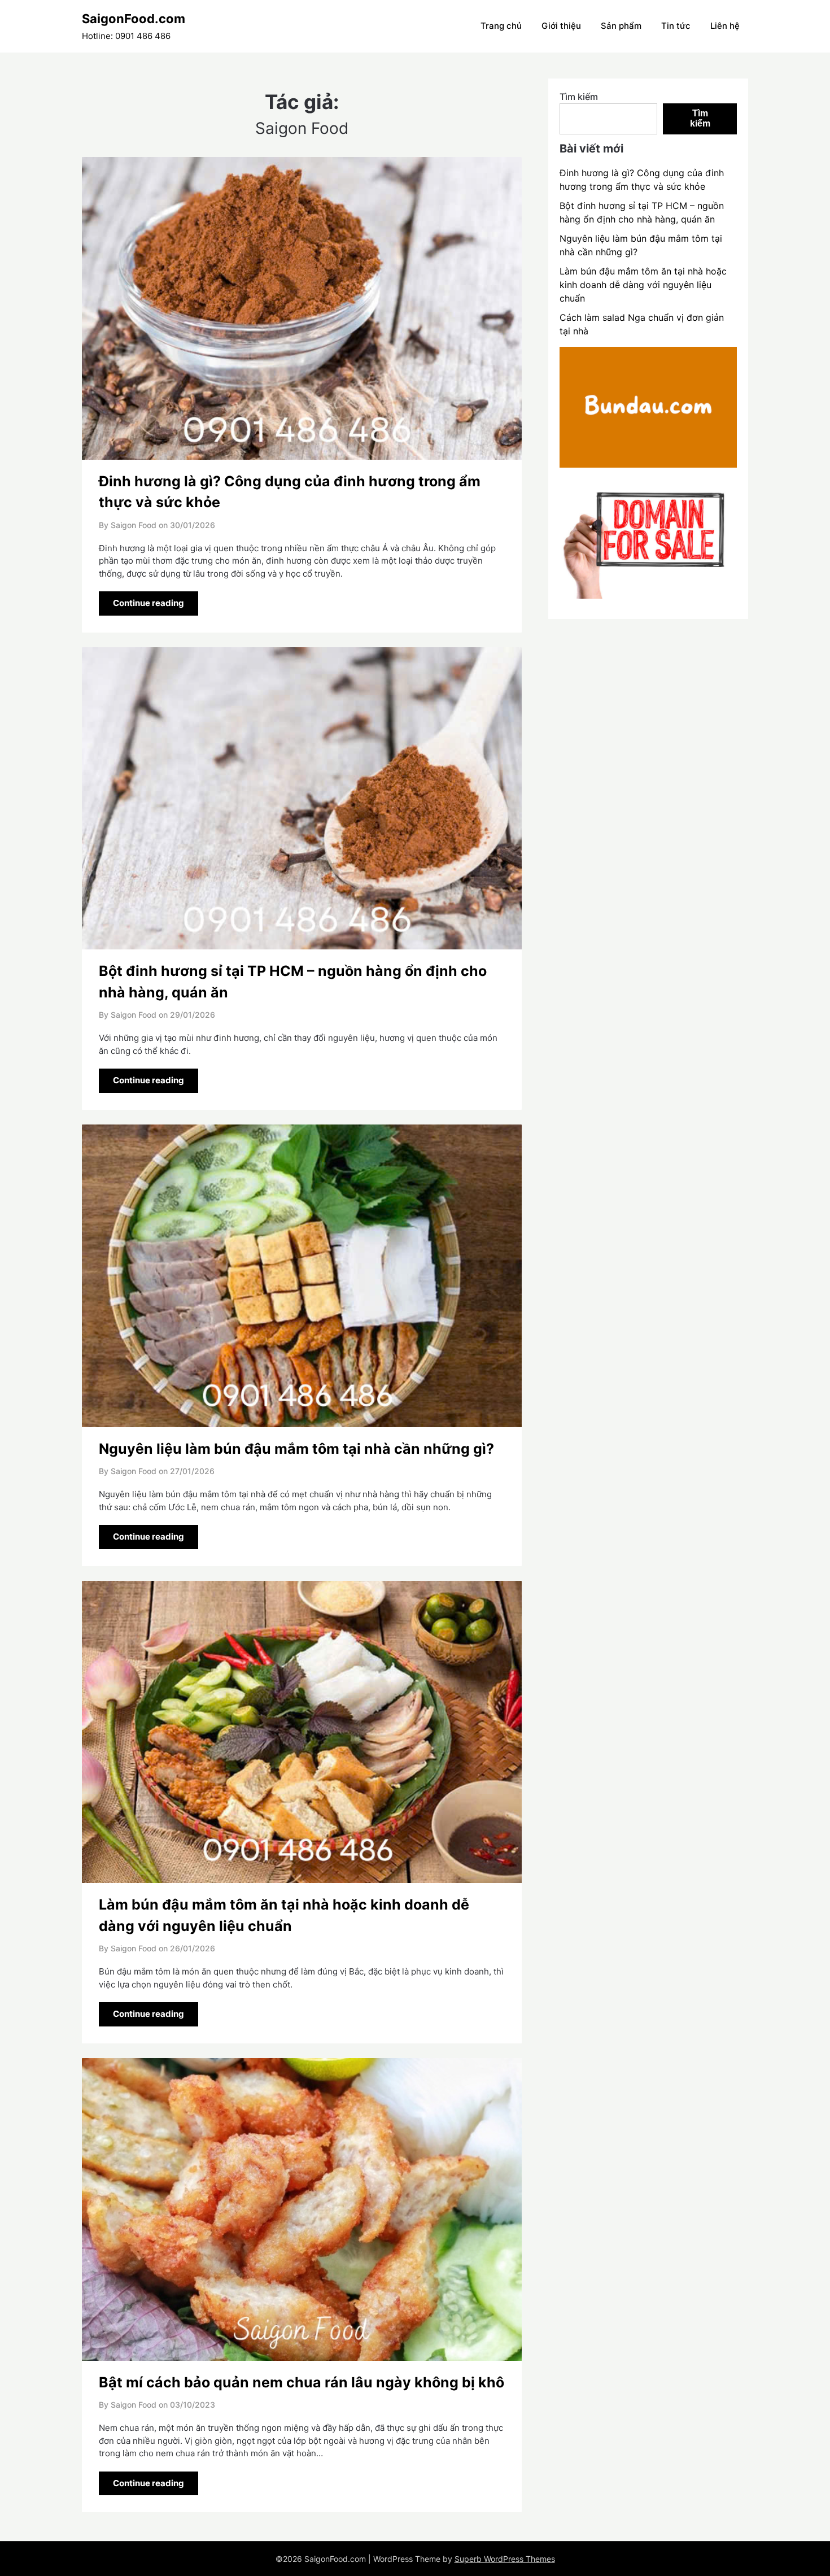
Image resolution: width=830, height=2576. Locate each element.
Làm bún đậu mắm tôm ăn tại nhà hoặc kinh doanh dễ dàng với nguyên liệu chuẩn (643, 285)
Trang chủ (501, 26)
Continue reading (148, 603)
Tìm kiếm (579, 97)
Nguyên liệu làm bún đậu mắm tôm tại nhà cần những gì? (296, 1449)
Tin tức (676, 26)
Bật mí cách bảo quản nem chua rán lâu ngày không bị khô (302, 2382)
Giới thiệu (561, 26)
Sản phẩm (621, 26)
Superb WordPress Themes (505, 2559)
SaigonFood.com (134, 19)
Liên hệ (725, 26)
